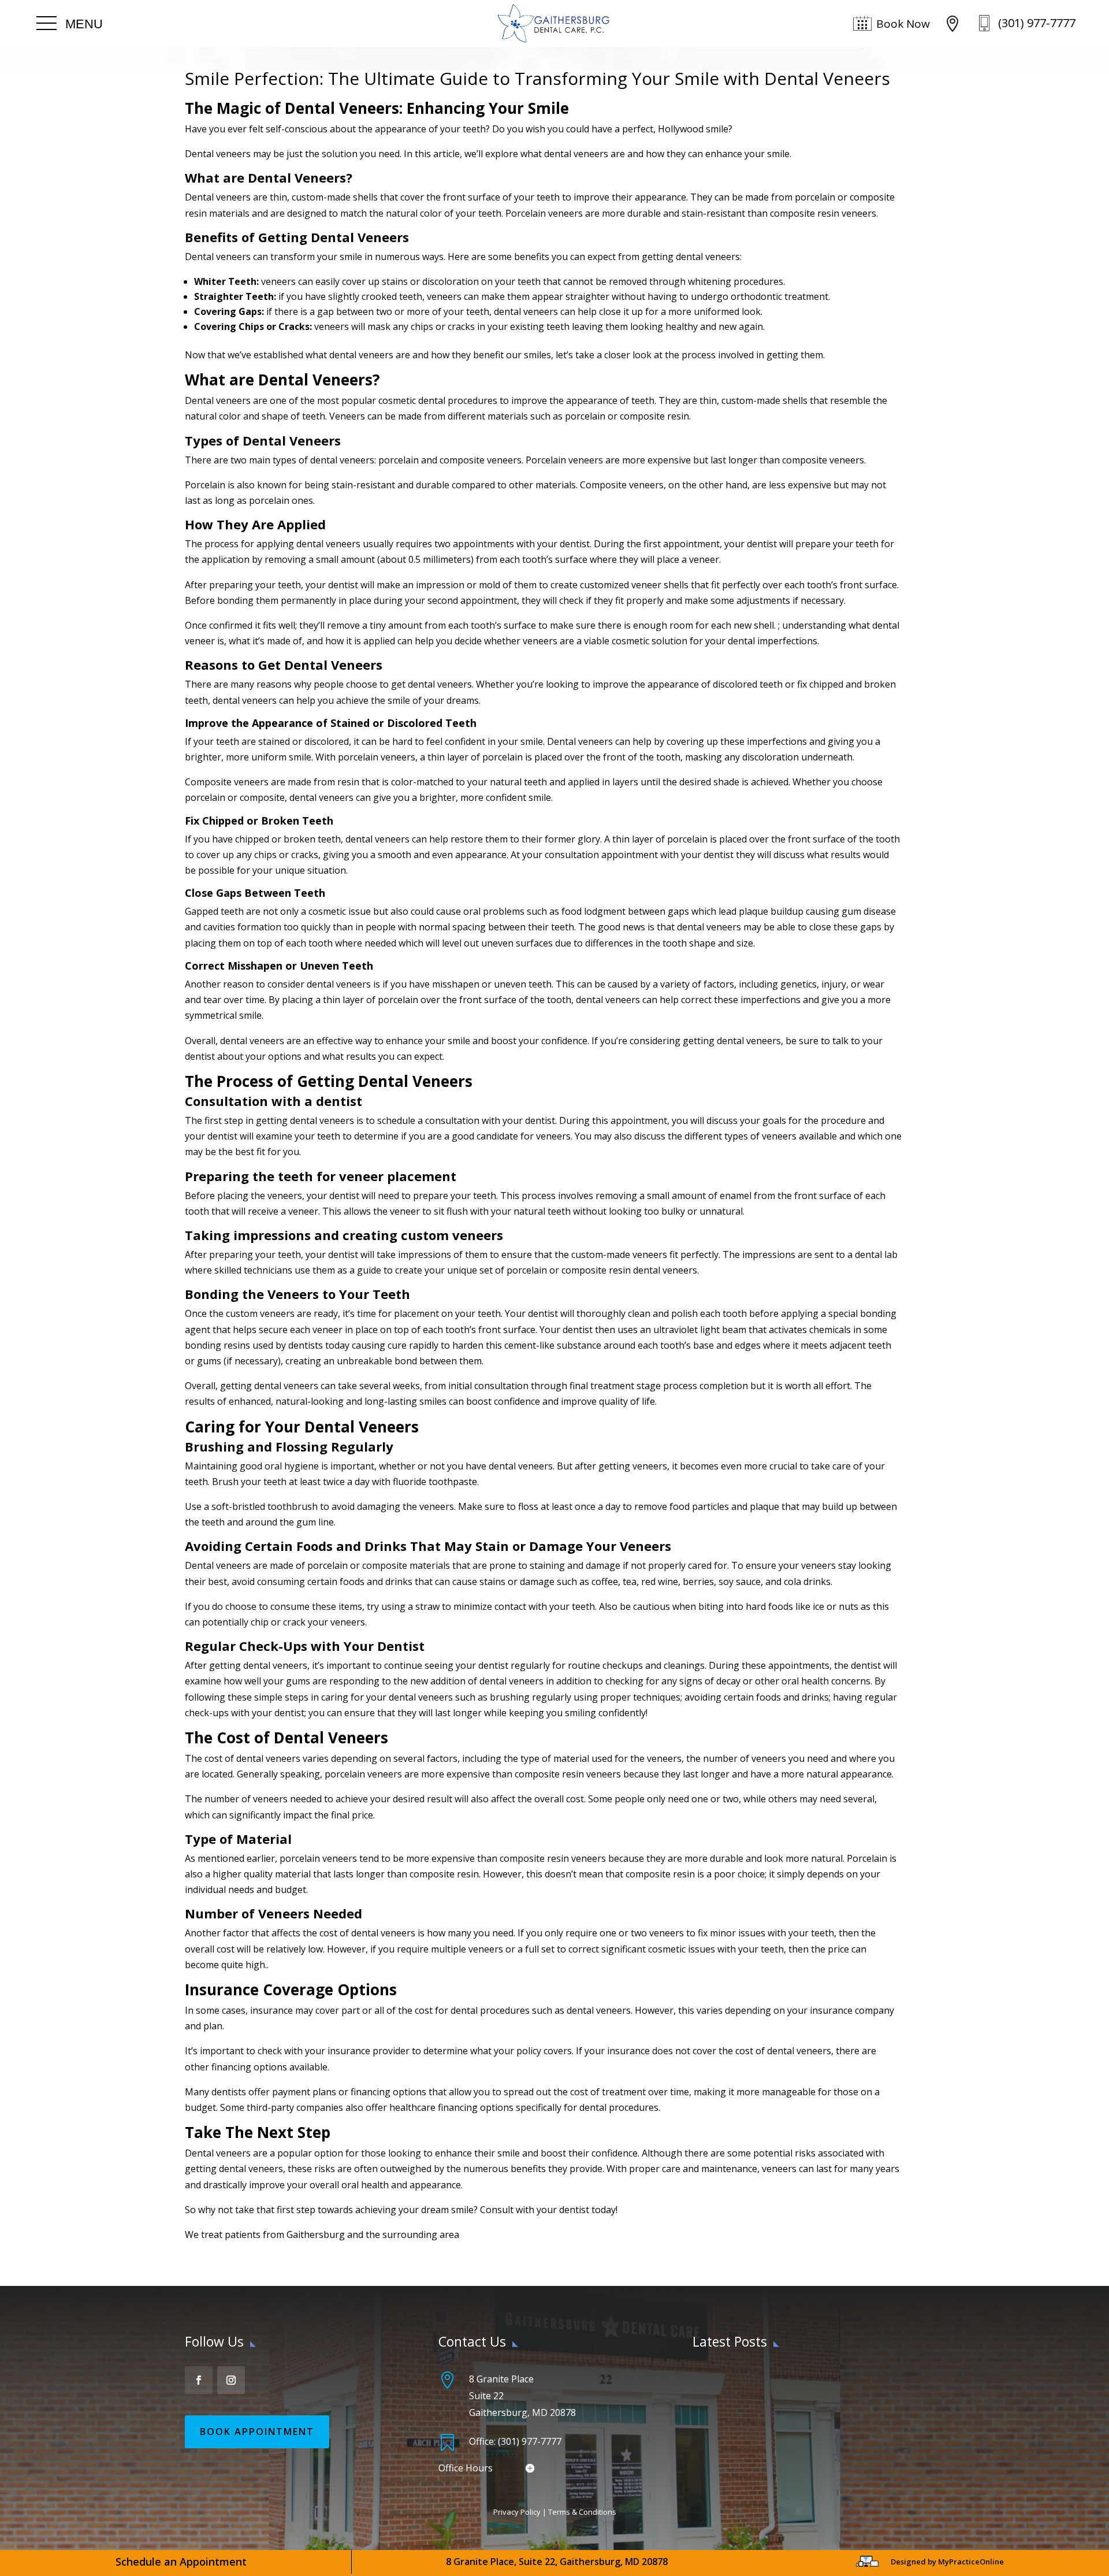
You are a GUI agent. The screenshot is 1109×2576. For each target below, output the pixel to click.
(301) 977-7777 (1037, 23)
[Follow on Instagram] (231, 2380)
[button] (70, 24)
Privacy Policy (517, 2512)
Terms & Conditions (582, 2512)
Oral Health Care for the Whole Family (773, 2437)
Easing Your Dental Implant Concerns (771, 2407)
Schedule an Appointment (181, 2562)
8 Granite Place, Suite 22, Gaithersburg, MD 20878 (557, 2562)
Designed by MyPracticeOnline (947, 2562)
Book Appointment (257, 2432)
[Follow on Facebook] (199, 2380)
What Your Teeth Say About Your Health (777, 2377)
